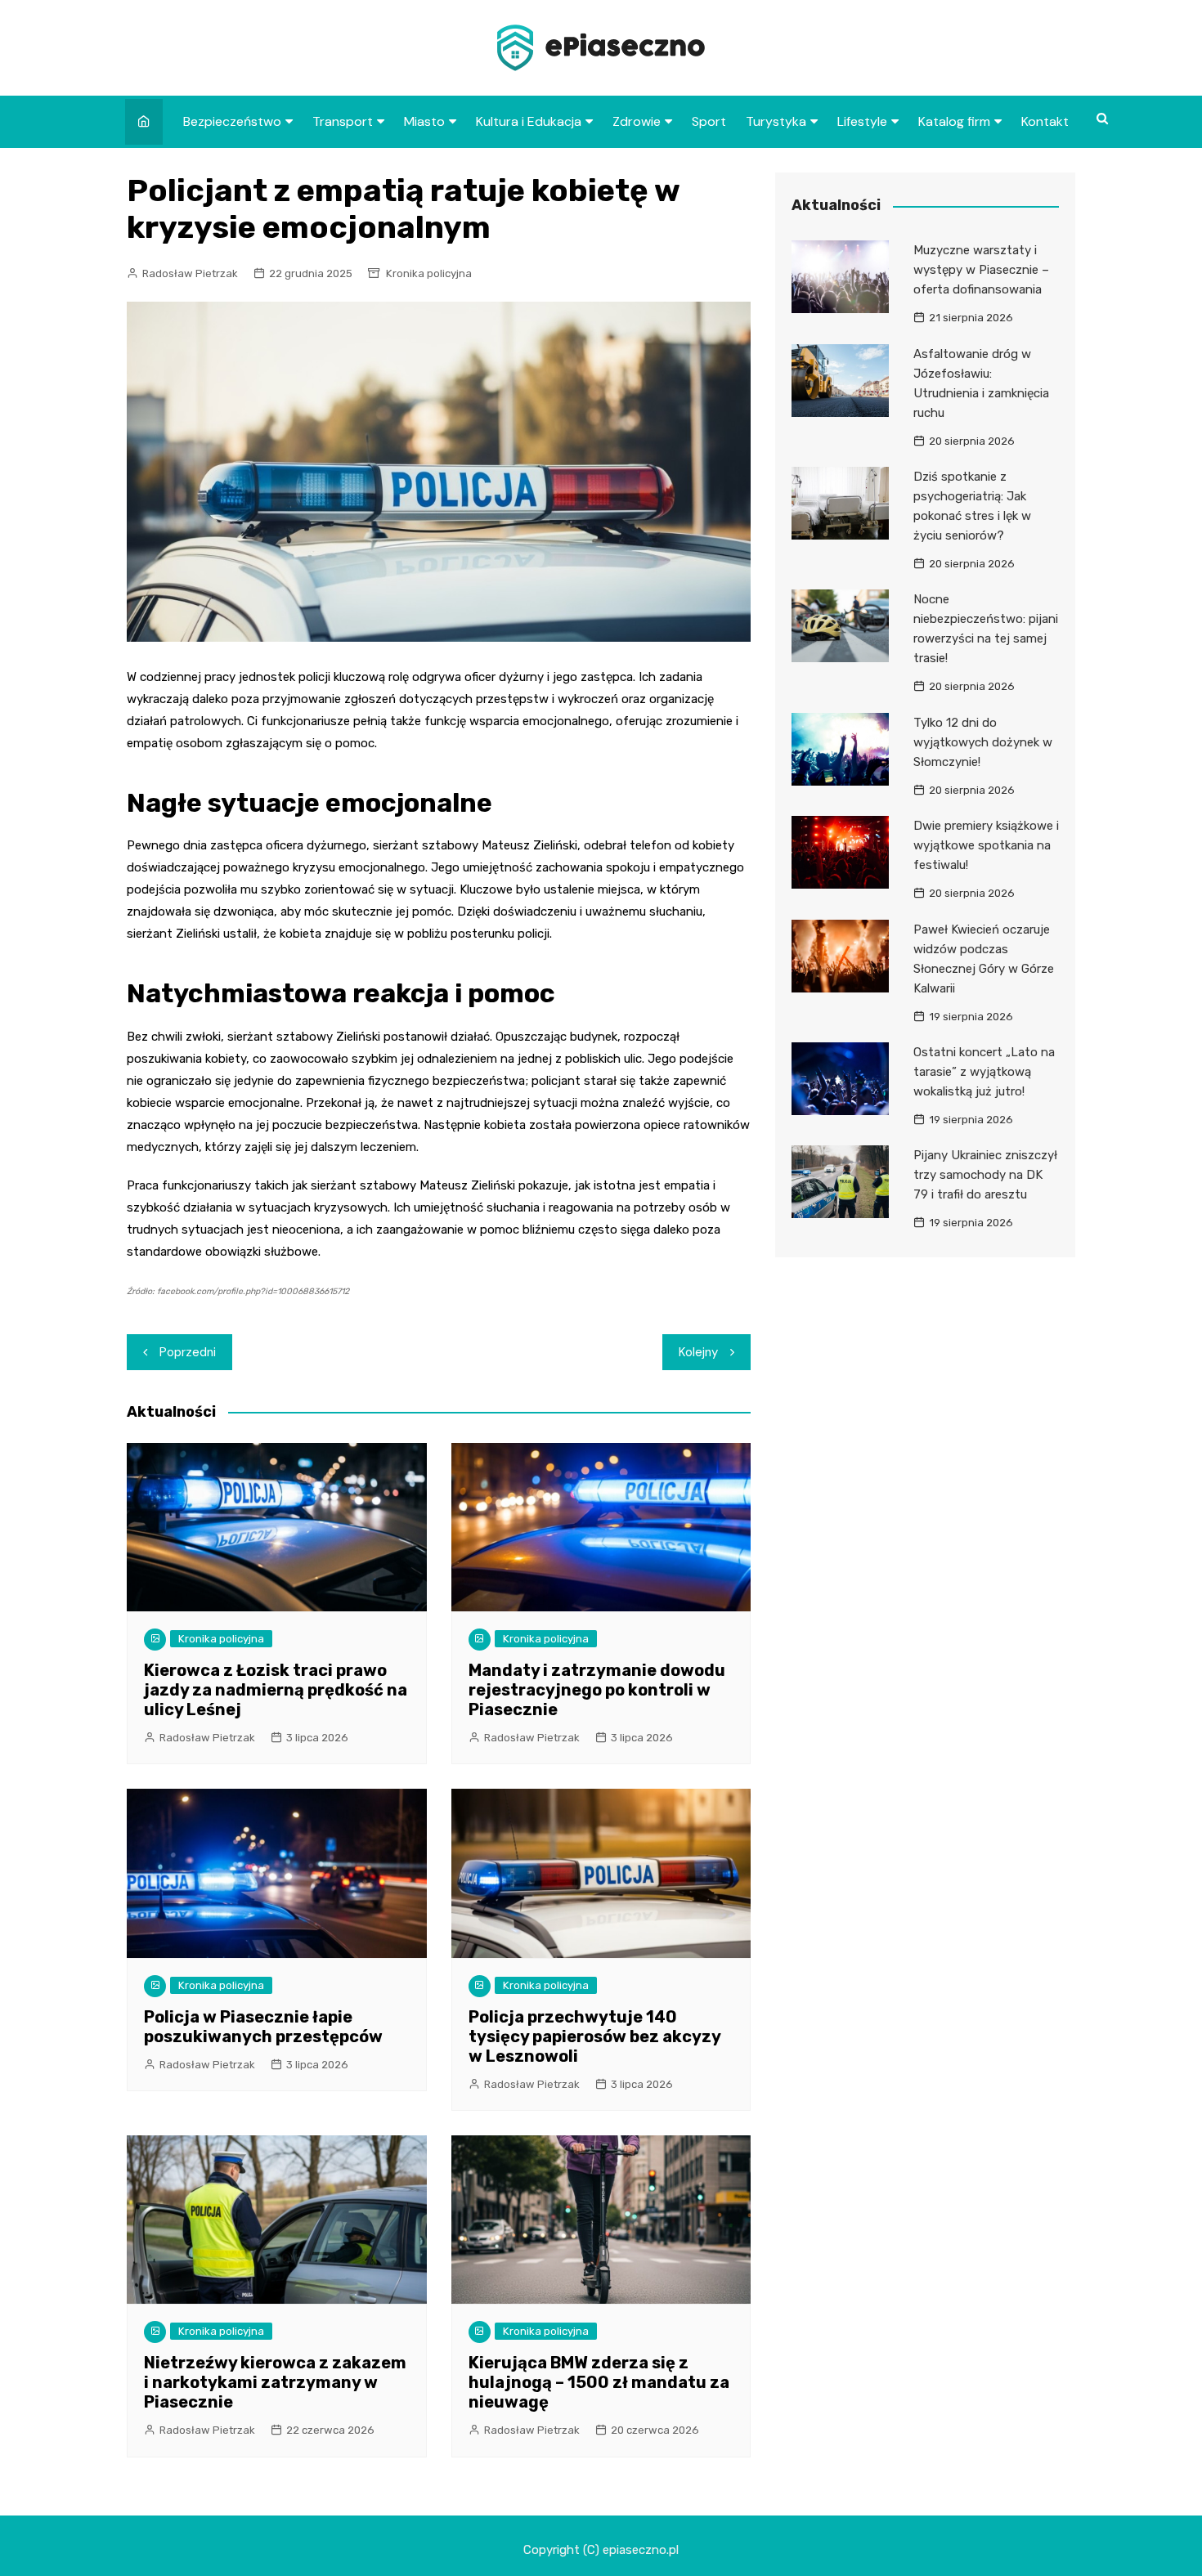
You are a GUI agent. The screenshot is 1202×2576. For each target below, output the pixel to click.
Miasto (424, 121)
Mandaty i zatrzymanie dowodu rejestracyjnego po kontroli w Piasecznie (597, 1690)
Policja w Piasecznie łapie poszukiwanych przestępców (263, 2027)
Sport (709, 121)
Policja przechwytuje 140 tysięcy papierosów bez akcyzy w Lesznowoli (594, 2036)
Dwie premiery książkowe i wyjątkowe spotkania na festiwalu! (986, 845)
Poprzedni (188, 1352)
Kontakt (1045, 121)
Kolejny (698, 1352)
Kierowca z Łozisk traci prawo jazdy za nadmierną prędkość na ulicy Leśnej (276, 1690)
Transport (343, 121)
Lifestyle (862, 121)
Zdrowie (637, 121)
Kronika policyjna (429, 273)
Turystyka (776, 121)
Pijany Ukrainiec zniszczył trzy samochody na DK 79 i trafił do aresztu (985, 1175)
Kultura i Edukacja (529, 121)
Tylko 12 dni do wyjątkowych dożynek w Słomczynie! (983, 742)
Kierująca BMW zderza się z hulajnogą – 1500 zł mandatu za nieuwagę (599, 2382)
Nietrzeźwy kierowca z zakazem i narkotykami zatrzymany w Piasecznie (275, 2382)
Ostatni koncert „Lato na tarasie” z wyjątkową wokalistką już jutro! (984, 1072)
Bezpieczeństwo (232, 121)
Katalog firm (954, 121)
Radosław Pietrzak (190, 273)
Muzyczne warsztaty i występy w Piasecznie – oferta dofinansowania (981, 270)
